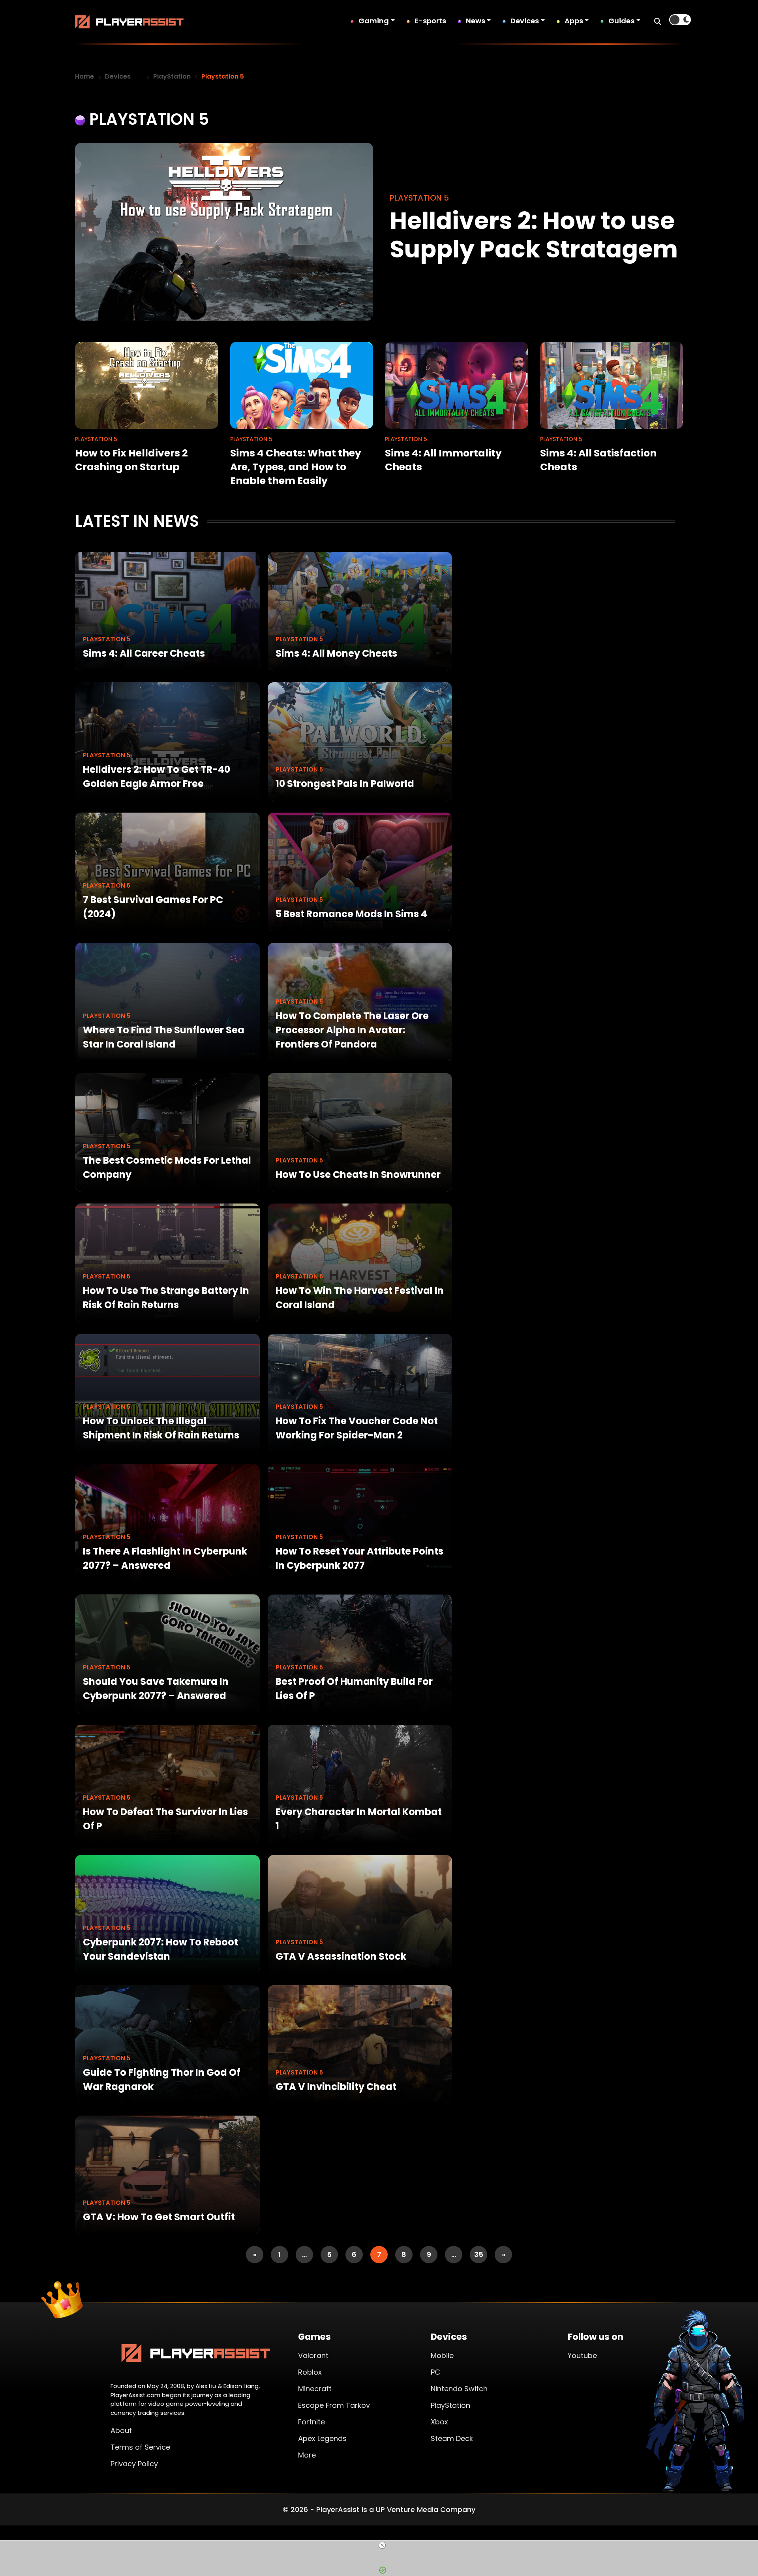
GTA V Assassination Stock (341, 1956)
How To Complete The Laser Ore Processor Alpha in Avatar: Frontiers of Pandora (352, 1030)
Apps (574, 21)
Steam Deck (452, 2438)
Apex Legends (322, 2438)
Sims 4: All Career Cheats (144, 653)
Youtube (582, 2355)
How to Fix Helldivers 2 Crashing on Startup (131, 460)
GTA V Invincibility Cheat (336, 2087)
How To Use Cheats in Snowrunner (358, 1174)
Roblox (310, 2372)
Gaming (374, 21)
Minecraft (315, 2389)
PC (435, 2372)
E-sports (430, 21)
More (307, 2455)
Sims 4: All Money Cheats (336, 653)
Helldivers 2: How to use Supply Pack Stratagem (534, 235)
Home (84, 76)
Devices (525, 21)
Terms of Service (140, 2447)
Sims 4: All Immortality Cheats (443, 460)
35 (479, 2254)
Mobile (442, 2355)
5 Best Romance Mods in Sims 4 (351, 914)
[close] (382, 2545)
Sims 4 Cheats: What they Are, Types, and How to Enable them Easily (296, 467)
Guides (621, 21)
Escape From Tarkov (334, 2405)
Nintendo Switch (459, 2389)
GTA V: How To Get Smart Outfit (159, 2217)
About (121, 2430)
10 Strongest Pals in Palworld (345, 784)
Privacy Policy (134, 2464)
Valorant (313, 2355)
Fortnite (311, 2422)
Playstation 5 (107, 639)
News (476, 21)
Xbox (439, 2422)
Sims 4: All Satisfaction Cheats (598, 460)
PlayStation (172, 76)
